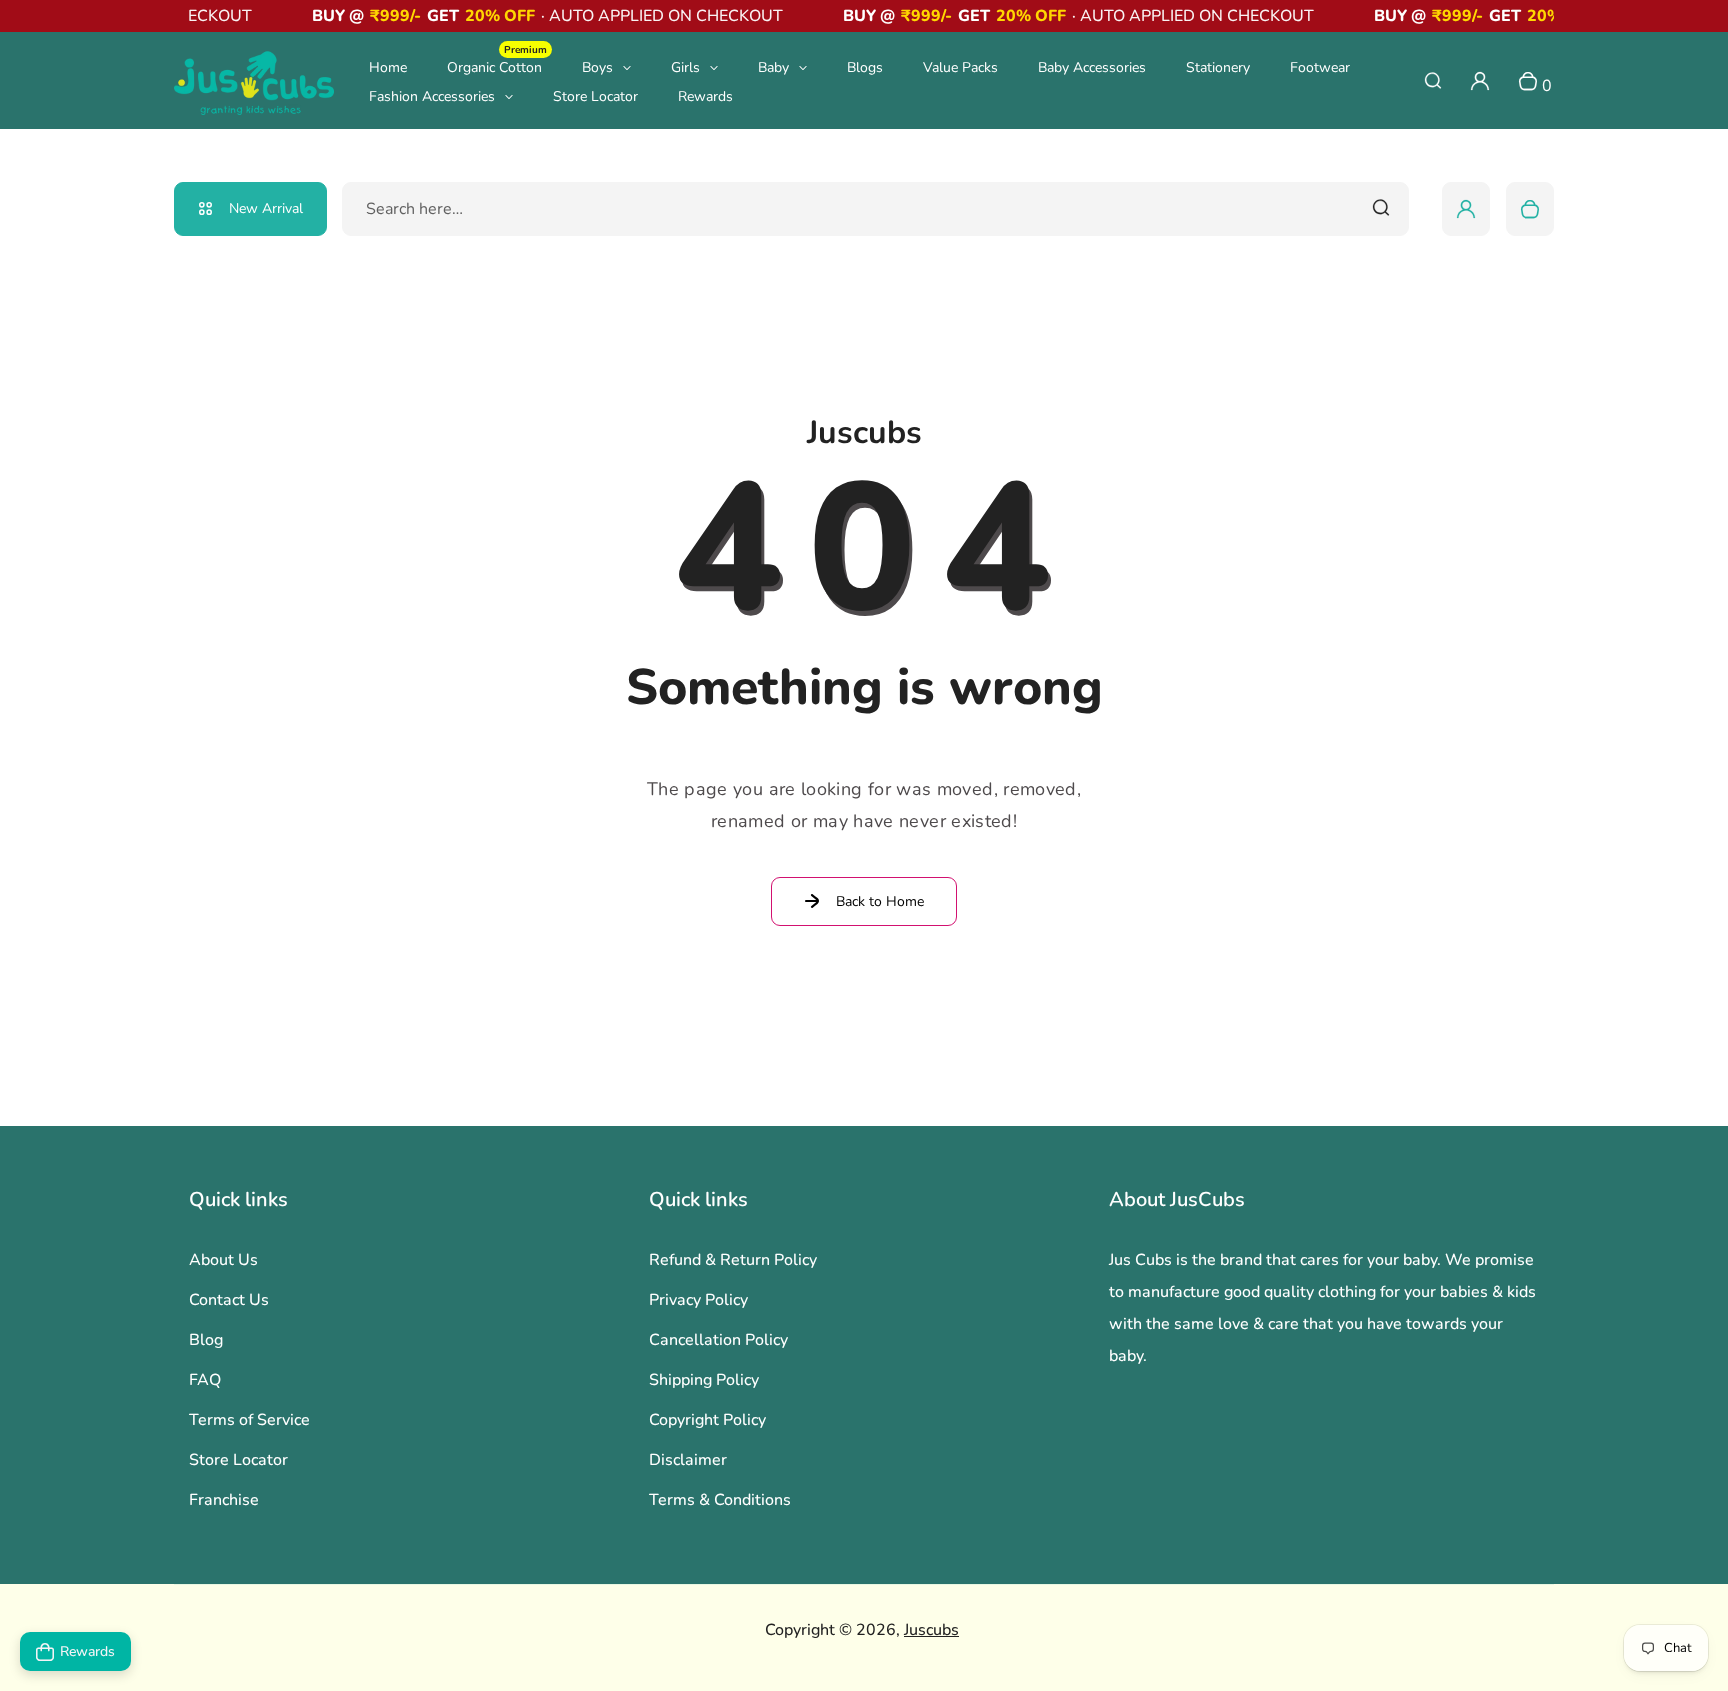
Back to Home (880, 901)
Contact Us (229, 1300)
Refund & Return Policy (733, 1260)
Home (388, 67)
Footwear (1320, 67)
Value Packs (960, 67)
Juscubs (931, 1630)
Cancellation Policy (718, 1340)
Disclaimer (688, 1460)
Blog (206, 1340)
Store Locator (595, 96)
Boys (597, 67)
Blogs (865, 67)
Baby (773, 67)
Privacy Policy (698, 1300)
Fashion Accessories (432, 96)
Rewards (705, 96)
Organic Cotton (497, 66)
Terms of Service (249, 1420)
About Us (223, 1260)
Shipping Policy (704, 1380)
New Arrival (266, 208)
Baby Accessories (1092, 67)
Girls (685, 67)
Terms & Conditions (720, 1500)
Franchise (224, 1500)
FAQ (205, 1380)
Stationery (1218, 67)
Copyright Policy (707, 1420)
